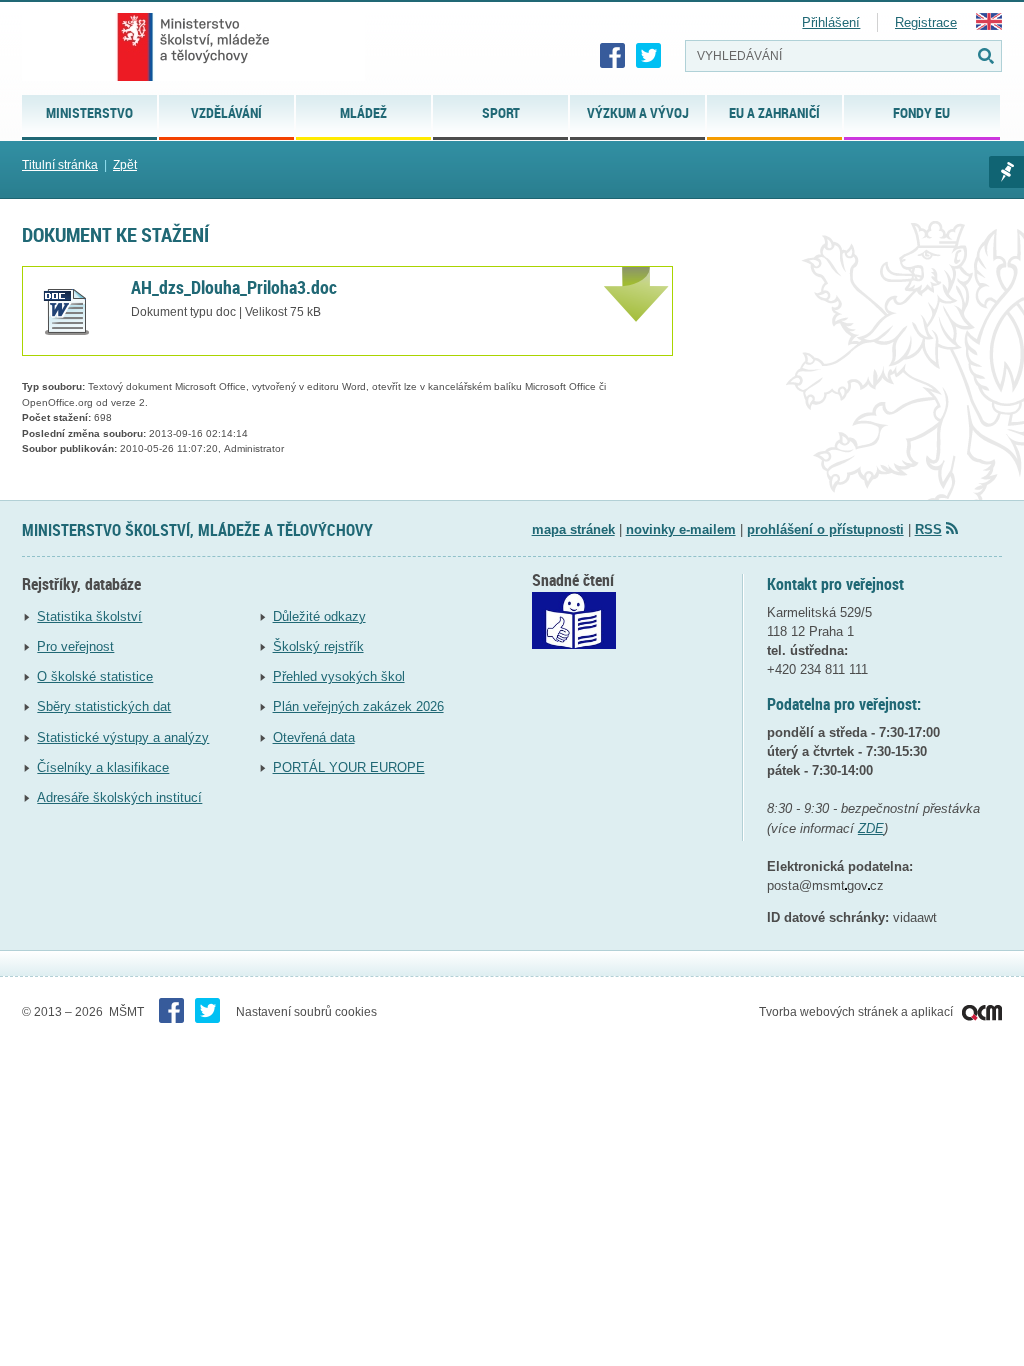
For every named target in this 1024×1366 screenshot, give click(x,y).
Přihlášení (831, 22)
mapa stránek (573, 529)
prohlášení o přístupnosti (825, 529)
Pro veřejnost (75, 646)
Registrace (926, 22)
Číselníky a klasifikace (103, 767)
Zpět (125, 165)
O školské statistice (95, 676)
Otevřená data (314, 737)
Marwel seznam (1006, 172)
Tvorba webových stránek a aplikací (857, 1012)
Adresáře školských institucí (119, 797)
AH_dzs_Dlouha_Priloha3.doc (234, 287)
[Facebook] (613, 56)
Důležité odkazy (319, 616)
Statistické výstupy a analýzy (123, 737)
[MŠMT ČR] (193, 47)
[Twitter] (649, 56)
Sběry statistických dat (104, 706)
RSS (928, 529)
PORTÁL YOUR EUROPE (349, 767)
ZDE (871, 828)
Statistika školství (89, 616)
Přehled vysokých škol (339, 676)
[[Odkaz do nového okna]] (574, 644)
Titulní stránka (60, 165)
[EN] (989, 25)
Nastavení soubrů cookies (306, 1012)
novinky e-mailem (681, 529)
